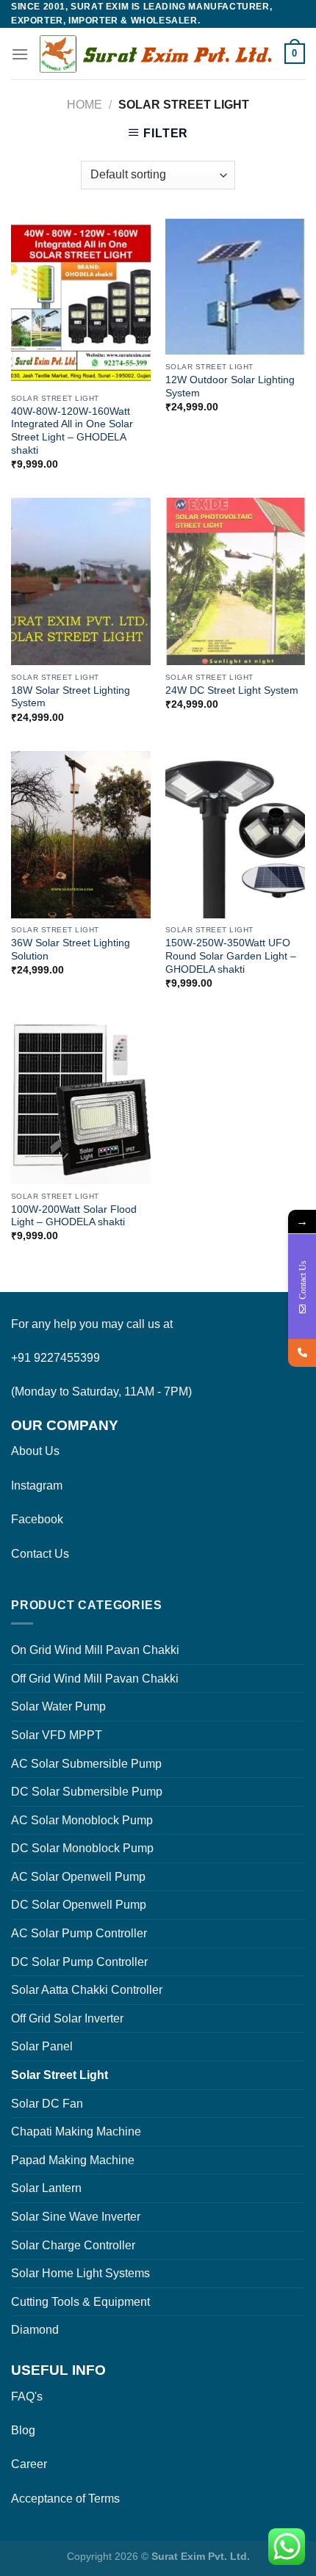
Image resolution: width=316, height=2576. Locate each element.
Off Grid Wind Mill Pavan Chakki (95, 1679)
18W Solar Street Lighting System (71, 697)
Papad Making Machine (73, 2160)
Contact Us (40, 1554)
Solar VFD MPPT (57, 1735)
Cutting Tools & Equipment (80, 2302)
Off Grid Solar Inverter (67, 2018)
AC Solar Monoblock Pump (82, 1820)
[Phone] (302, 1353)
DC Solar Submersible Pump (87, 1792)
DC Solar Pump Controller (79, 1962)
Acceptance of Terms (65, 2499)
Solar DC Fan (47, 2104)
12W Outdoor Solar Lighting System (230, 387)
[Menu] (20, 54)
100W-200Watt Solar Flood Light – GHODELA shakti (74, 1216)
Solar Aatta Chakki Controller (87, 1990)
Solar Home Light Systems (80, 2273)
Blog (23, 2430)
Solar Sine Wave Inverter (76, 2217)
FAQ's (27, 2397)
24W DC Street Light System (232, 690)
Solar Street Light (60, 2075)
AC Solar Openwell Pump (78, 1877)
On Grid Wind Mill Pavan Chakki (95, 1650)
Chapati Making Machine (76, 2131)
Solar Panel (42, 2046)
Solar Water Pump (58, 1706)
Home (85, 105)
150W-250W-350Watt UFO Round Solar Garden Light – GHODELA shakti (231, 956)
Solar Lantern (46, 2188)
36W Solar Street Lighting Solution (71, 950)
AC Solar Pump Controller (79, 1933)
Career (29, 2464)
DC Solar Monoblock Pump (82, 1848)
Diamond (35, 2330)
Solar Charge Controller (73, 2245)
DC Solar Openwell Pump (79, 1905)
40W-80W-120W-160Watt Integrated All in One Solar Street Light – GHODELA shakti (72, 431)
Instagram (37, 1485)
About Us (35, 1451)
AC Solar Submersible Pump (86, 1764)
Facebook (37, 1519)
